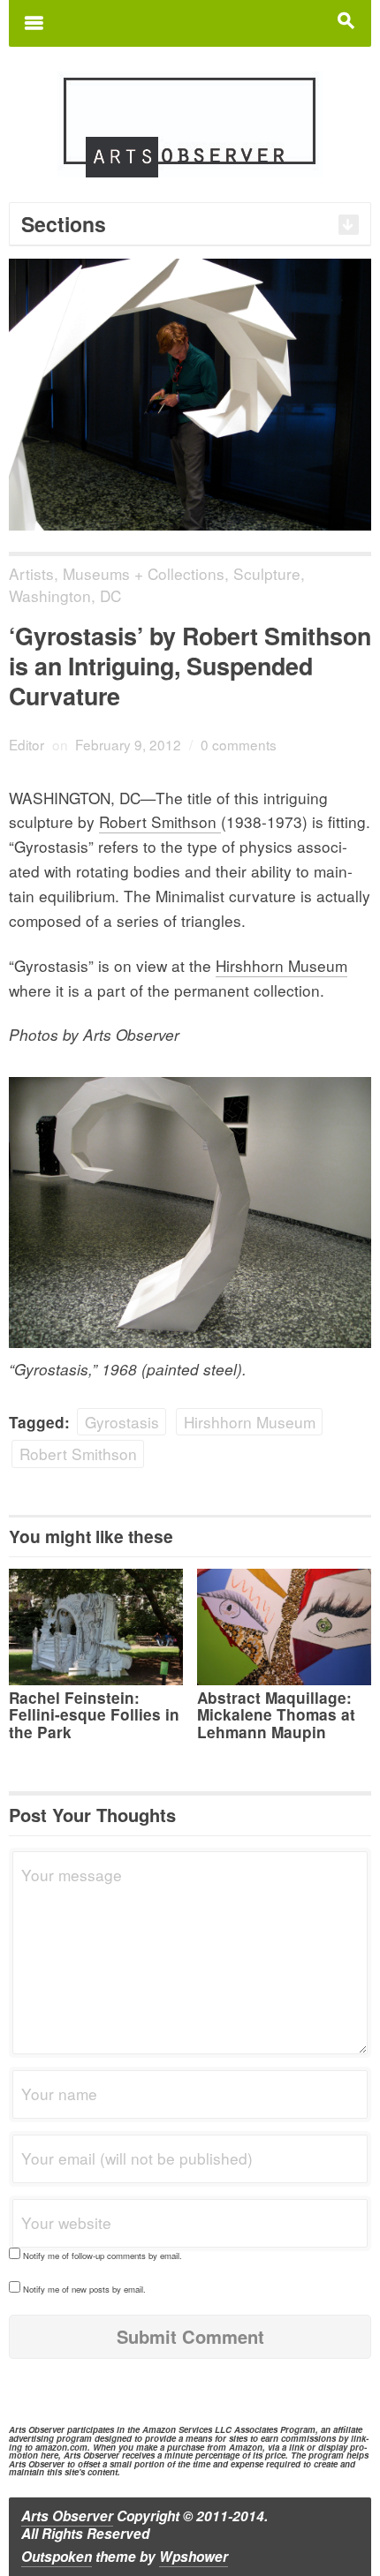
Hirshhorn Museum (281, 965)
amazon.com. (63, 2447)
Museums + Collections (144, 573)
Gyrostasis (122, 1422)
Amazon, (247, 2447)
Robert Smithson (160, 821)
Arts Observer (67, 2516)
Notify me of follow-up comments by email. (103, 2256)
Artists (31, 573)
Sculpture (267, 573)
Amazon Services (177, 2429)
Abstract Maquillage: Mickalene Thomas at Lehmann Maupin (276, 1714)
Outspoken (57, 2557)
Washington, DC (65, 595)
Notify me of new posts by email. (84, 2289)
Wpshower (194, 2557)
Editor (27, 744)
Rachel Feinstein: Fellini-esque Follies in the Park (94, 1714)
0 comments (239, 744)
